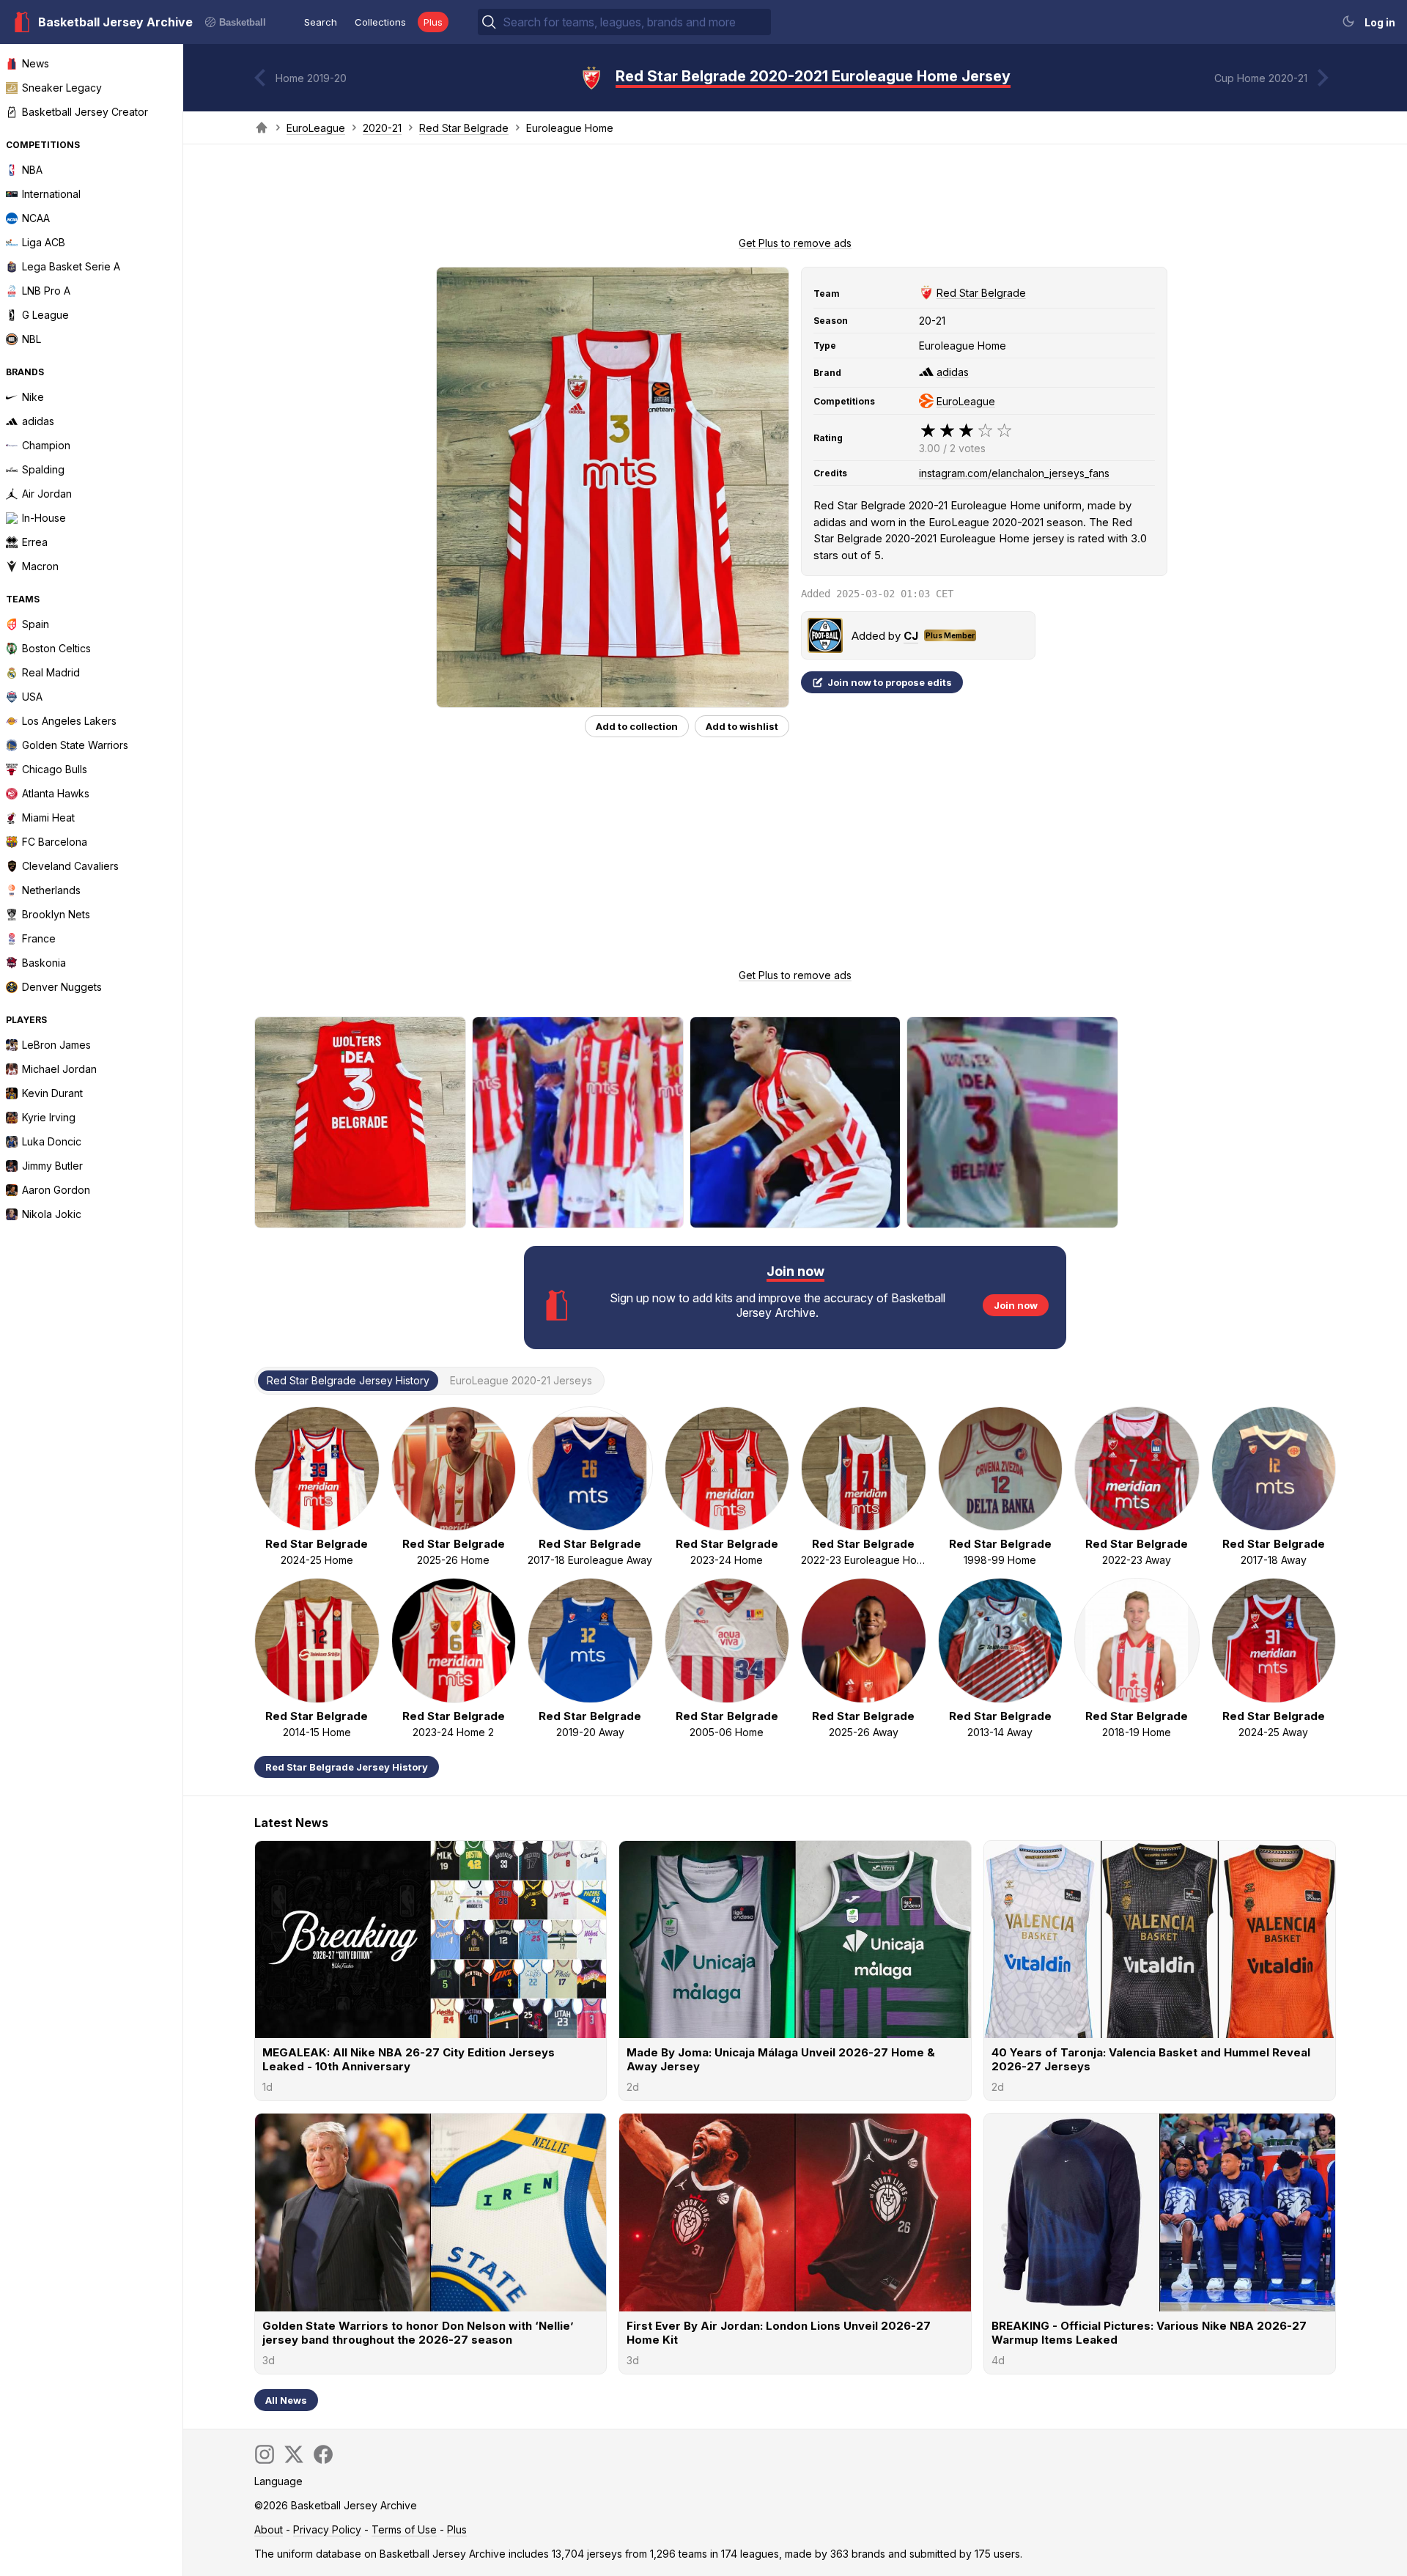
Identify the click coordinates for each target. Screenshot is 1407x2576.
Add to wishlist (742, 726)
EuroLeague (316, 128)
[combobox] (635, 22)
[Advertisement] (795, 195)
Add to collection (637, 726)
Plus (433, 22)
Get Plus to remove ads (795, 243)
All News (286, 2400)
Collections (380, 22)
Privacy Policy (327, 2529)
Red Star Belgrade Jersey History (347, 1767)
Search (321, 22)
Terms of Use (404, 2529)
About (269, 2529)
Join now (1016, 1305)
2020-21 (382, 128)
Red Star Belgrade (464, 128)
